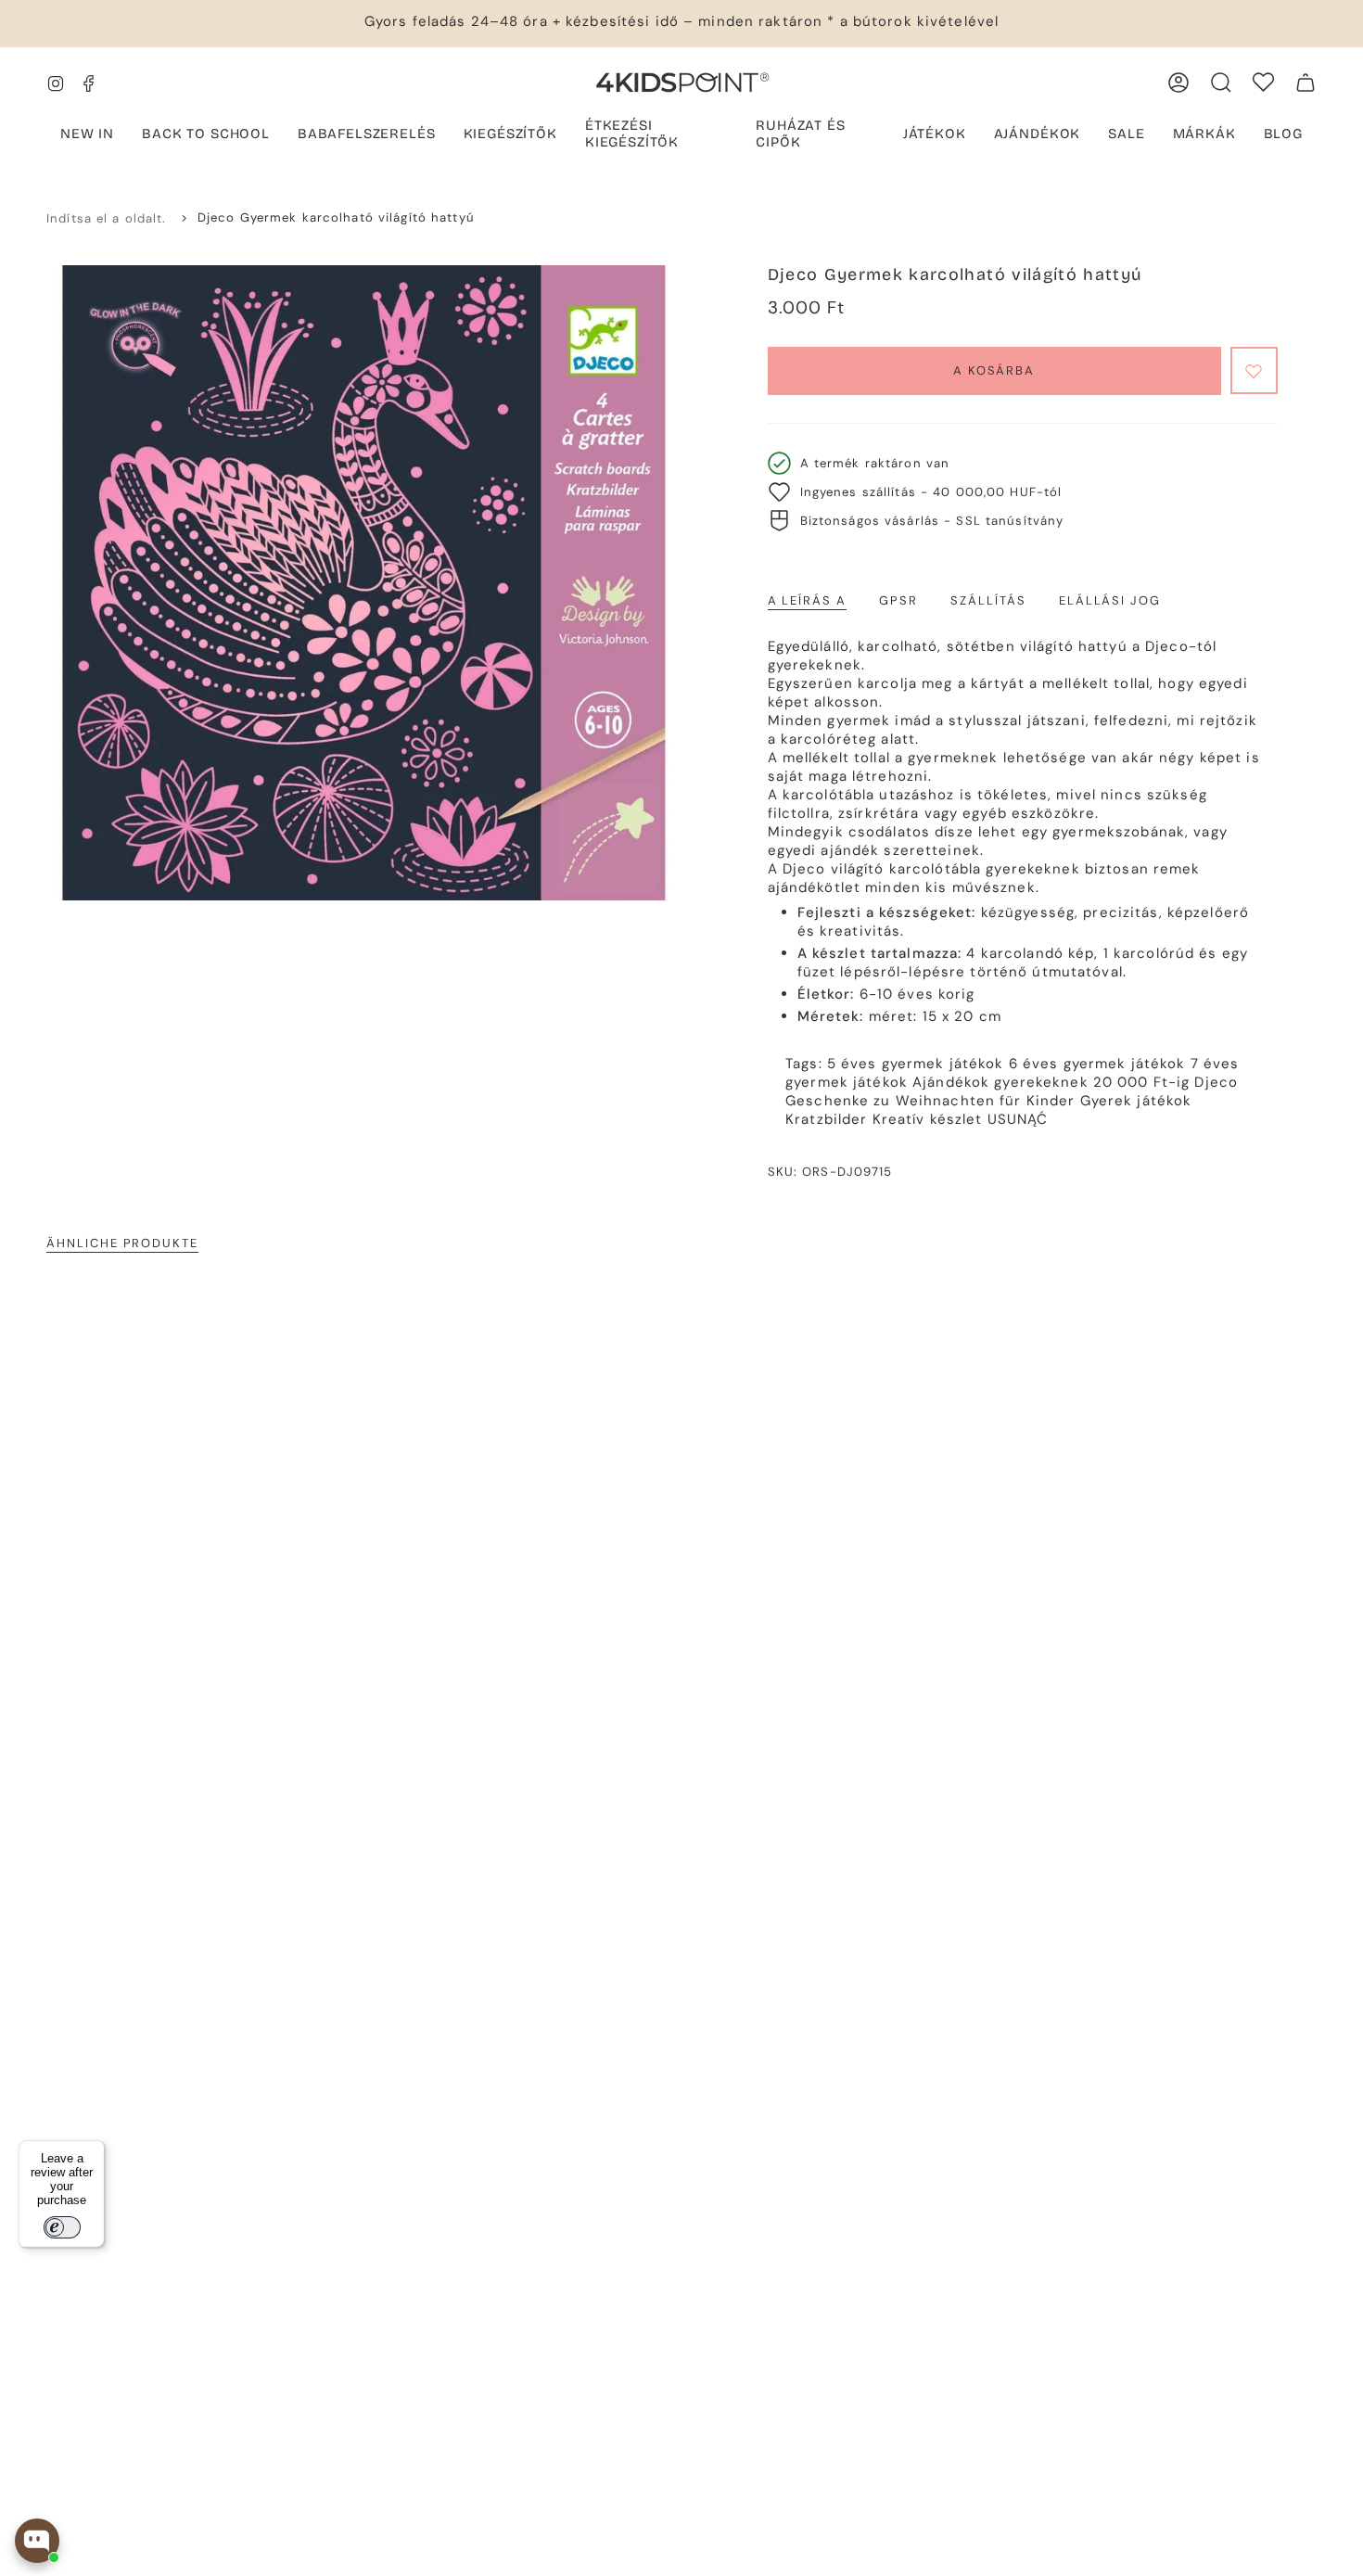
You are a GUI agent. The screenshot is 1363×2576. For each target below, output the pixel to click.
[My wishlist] (1263, 82)
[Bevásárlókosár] (1306, 83)
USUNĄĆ (1018, 1119)
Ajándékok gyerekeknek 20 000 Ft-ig (1051, 1082)
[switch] (62, 2227)
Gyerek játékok (1136, 1101)
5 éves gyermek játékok (916, 1064)
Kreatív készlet (928, 1119)
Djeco (1216, 1082)
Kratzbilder (826, 1119)
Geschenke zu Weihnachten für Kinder (930, 1101)
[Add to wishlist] (1254, 370)
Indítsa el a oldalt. (107, 218)
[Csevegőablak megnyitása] (37, 2541)
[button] (367, 135)
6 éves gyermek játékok (1097, 1064)
